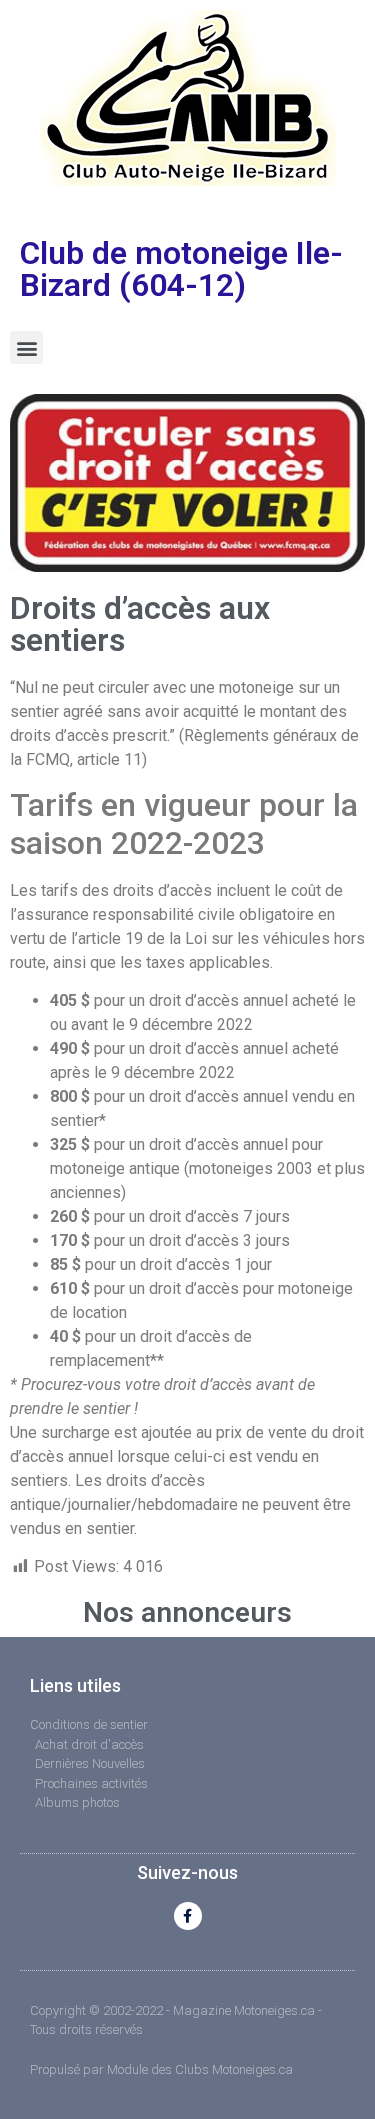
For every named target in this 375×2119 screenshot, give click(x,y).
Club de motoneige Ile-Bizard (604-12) (181, 269)
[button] (26, 347)
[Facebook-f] (188, 1916)
